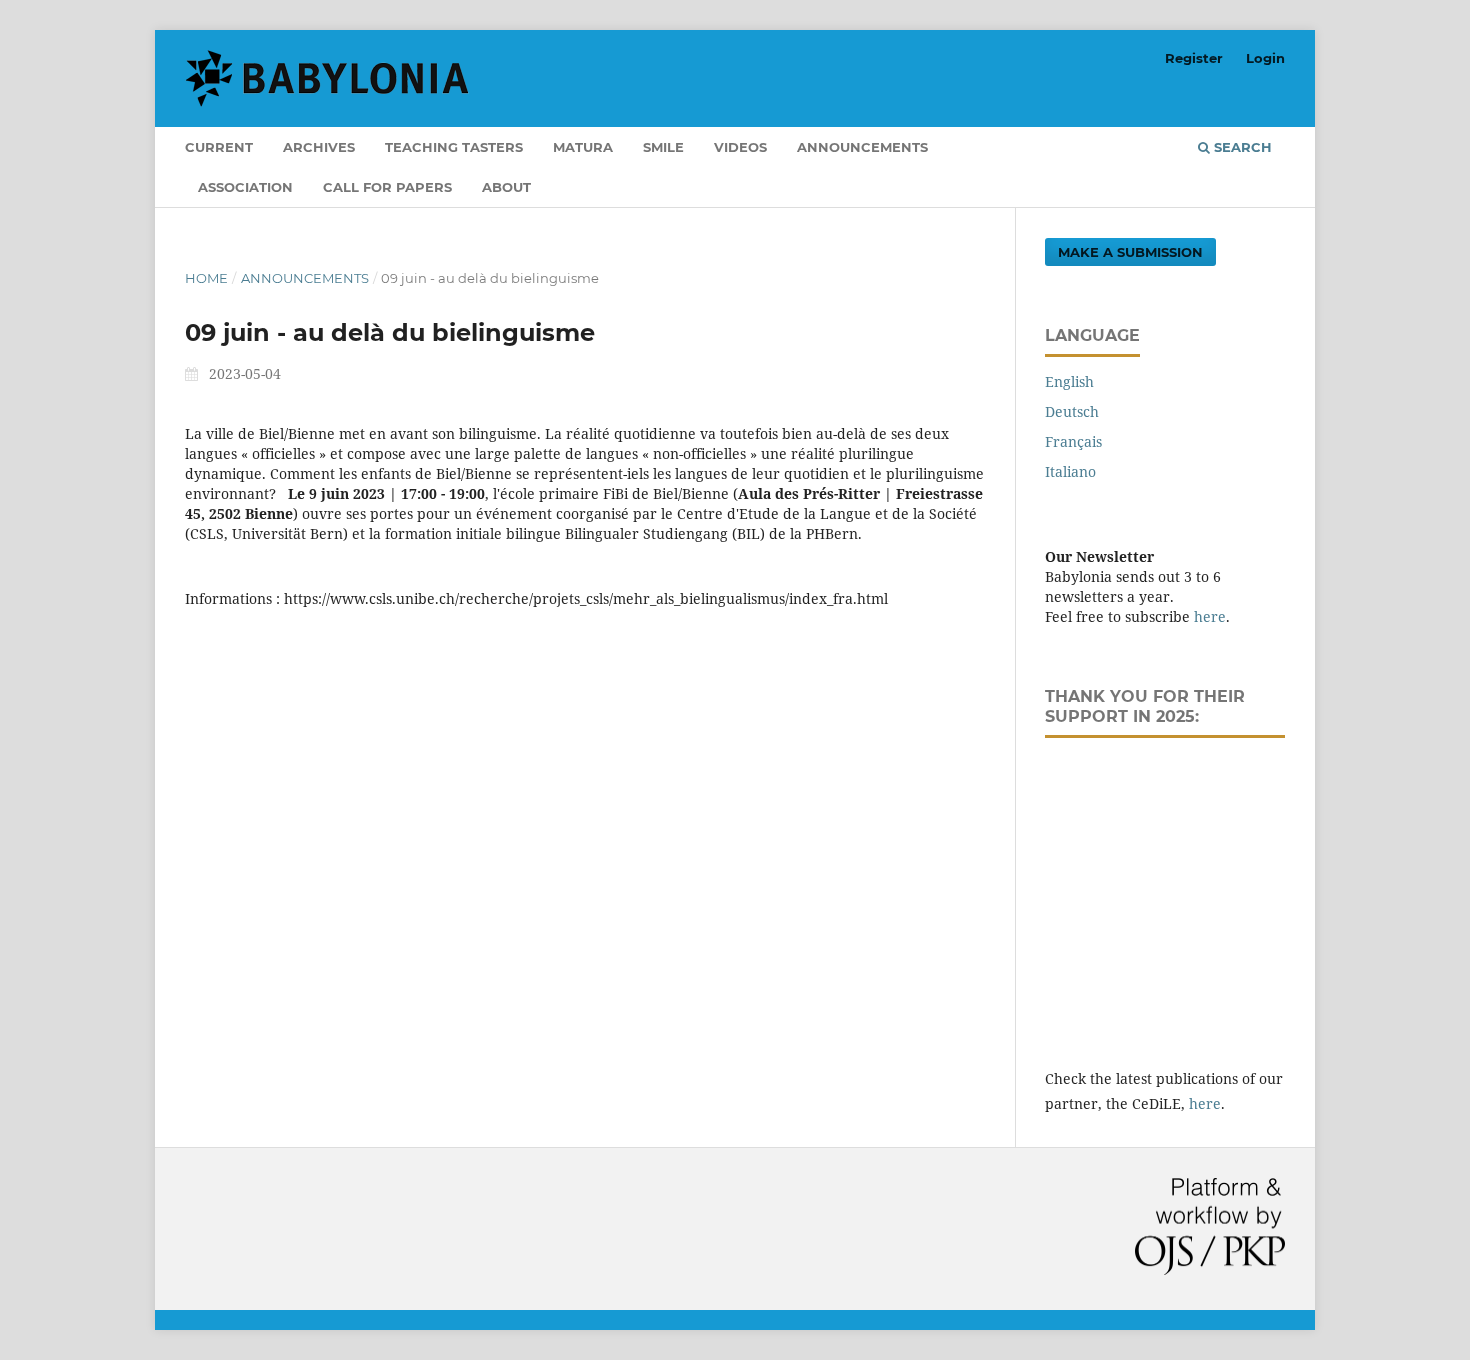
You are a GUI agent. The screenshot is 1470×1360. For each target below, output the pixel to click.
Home (206, 278)
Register (1194, 58)
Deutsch (1072, 411)
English (1069, 381)
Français (1073, 441)
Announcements (862, 147)
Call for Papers (387, 187)
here (1210, 616)
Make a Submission (1130, 252)
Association (245, 187)
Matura (583, 147)
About (506, 187)
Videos (740, 147)
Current (219, 147)
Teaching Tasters (454, 147)
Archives (319, 147)
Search (1241, 147)
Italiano (1070, 471)
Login (1265, 58)
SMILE (663, 147)
